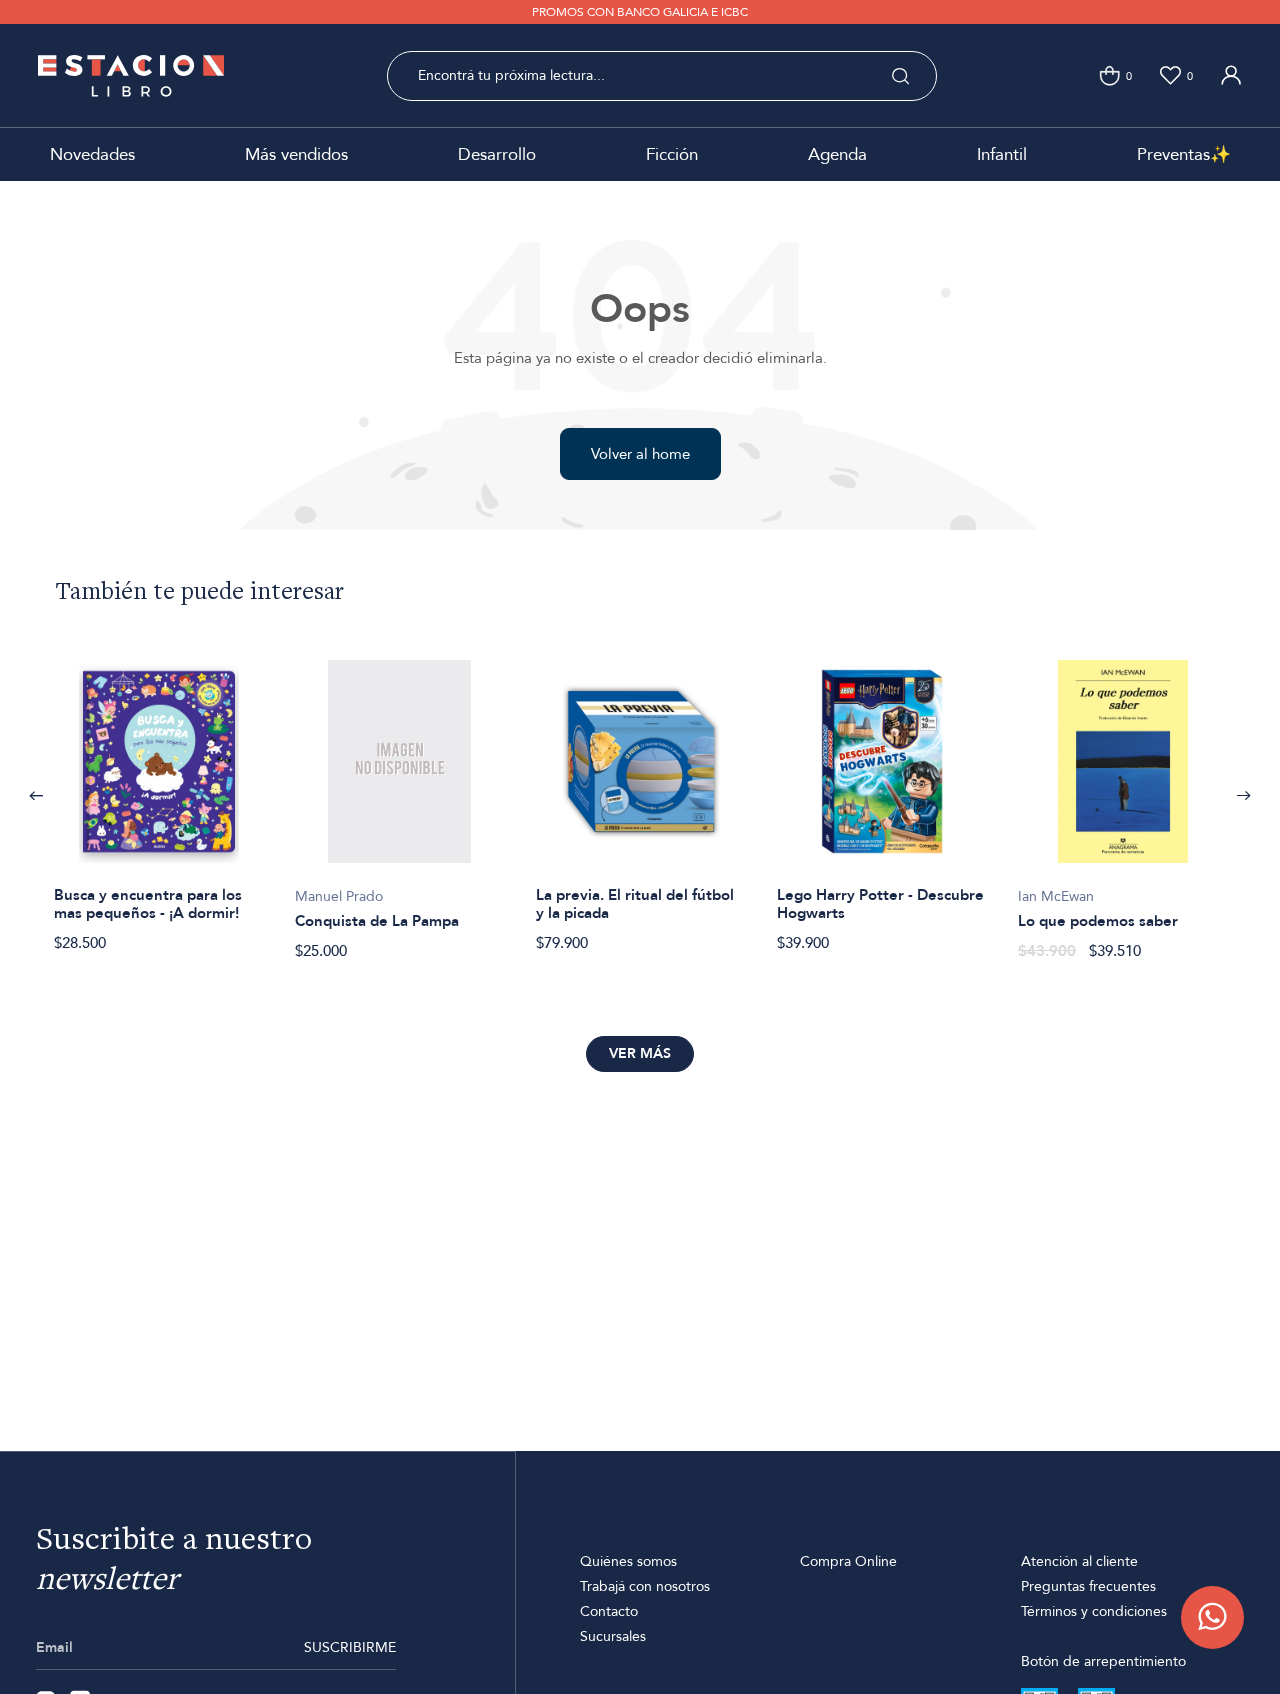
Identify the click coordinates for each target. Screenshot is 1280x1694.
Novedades (92, 154)
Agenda (837, 154)
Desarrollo (497, 154)
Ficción (672, 154)
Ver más (640, 1053)
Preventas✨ (1184, 154)
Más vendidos (296, 154)
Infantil (1002, 154)
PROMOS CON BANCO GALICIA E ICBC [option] (640, 12)
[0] (1109, 75)
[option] (158, 795)
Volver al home (640, 454)
